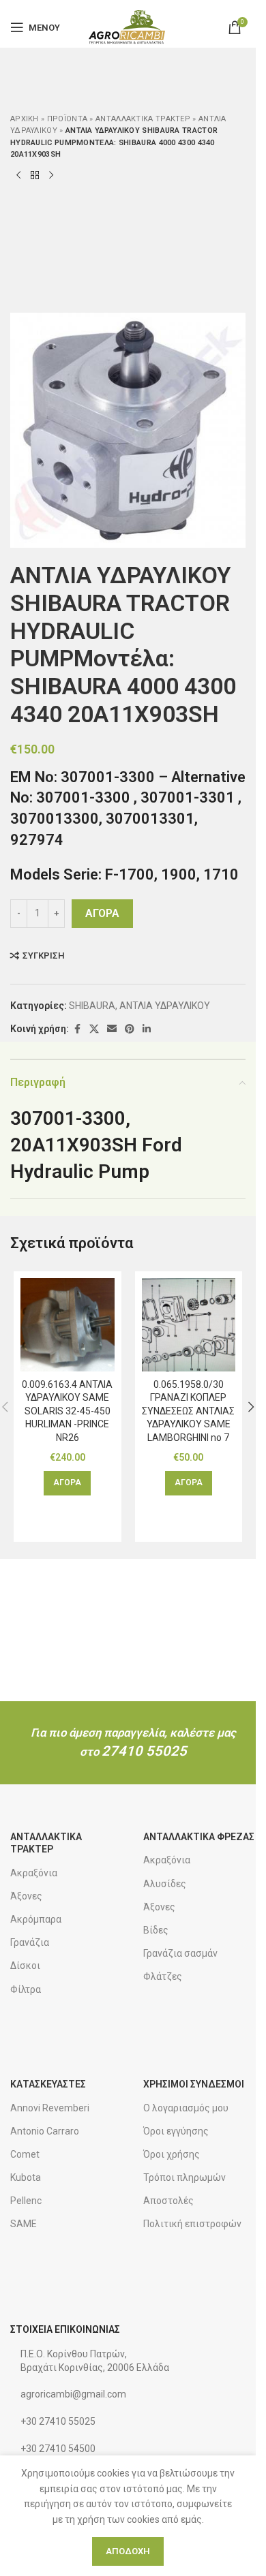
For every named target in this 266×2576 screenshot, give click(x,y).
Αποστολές (168, 2201)
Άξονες (26, 1896)
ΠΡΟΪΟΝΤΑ (67, 119)
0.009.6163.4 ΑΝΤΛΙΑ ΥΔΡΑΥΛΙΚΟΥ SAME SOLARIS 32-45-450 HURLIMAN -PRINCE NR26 (67, 1411)
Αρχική (25, 119)
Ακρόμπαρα (36, 1919)
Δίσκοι (25, 1966)
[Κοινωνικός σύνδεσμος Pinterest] (130, 1029)
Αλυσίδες (165, 1884)
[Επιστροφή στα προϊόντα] (35, 176)
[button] (67, 1483)
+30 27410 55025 (58, 2421)
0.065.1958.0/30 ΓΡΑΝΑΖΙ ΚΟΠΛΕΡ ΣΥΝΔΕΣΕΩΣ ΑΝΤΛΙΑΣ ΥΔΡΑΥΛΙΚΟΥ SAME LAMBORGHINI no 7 (188, 1411)
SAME (24, 2224)
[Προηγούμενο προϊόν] (18, 176)
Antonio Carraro (45, 2131)
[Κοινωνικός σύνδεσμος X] (94, 1029)
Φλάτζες (163, 1976)
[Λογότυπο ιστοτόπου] (128, 27)
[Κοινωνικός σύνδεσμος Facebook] (77, 1029)
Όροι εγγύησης (176, 2131)
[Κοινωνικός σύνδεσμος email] (112, 1029)
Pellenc (26, 2201)
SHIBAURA (92, 1006)
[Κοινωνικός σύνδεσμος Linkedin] (147, 1029)
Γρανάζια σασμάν (180, 1953)
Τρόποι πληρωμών (184, 2177)
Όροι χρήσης (172, 2154)
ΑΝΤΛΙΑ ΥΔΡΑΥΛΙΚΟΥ (165, 1006)
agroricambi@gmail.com (73, 2394)
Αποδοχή (128, 2551)
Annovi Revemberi (50, 2108)
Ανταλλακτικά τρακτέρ (143, 119)
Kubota (26, 2177)
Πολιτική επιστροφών (192, 2224)
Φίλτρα (26, 1989)
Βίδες (156, 1930)
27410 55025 (144, 1751)
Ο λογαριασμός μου (186, 2108)
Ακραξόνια (34, 1873)
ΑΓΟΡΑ (102, 913)
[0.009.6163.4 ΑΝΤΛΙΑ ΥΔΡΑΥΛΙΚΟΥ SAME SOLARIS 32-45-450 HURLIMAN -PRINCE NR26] (68, 1325)
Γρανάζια (30, 1942)
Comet (25, 2154)
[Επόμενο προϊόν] (51, 176)
